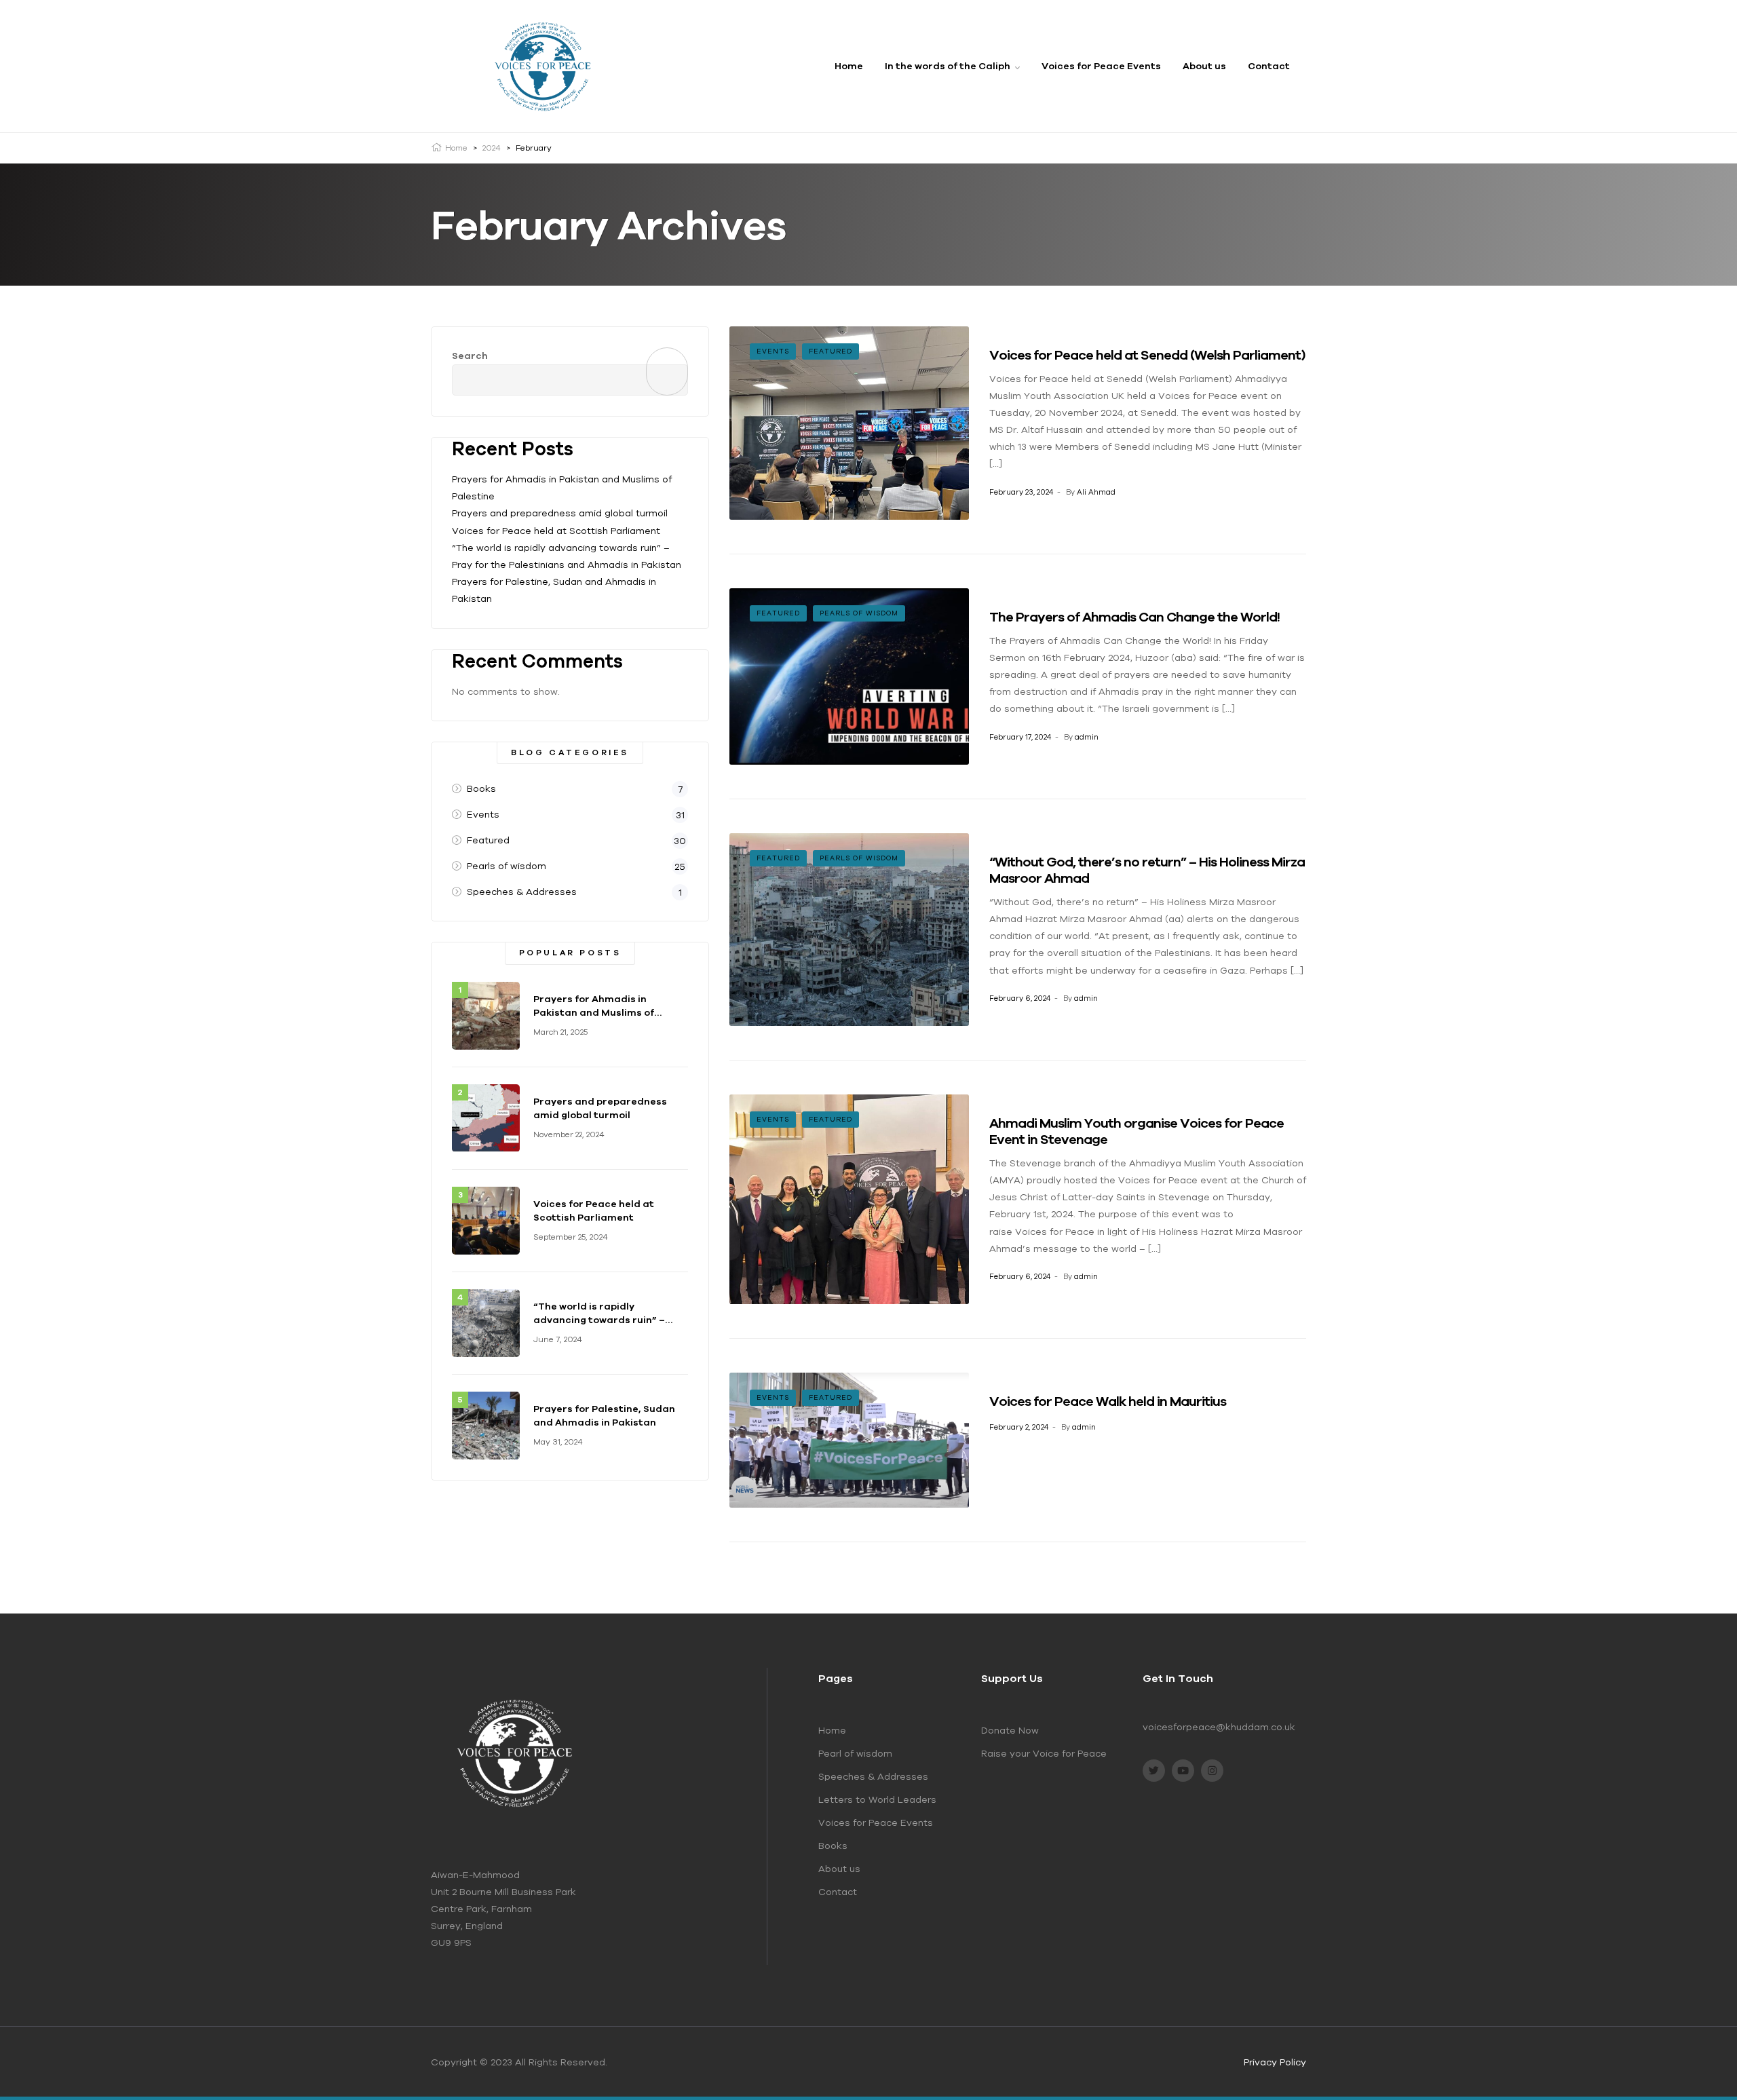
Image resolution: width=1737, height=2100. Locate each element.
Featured (831, 351)
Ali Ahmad (1096, 492)
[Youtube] (1183, 1771)
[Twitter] (1154, 1771)
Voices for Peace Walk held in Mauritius (1108, 1401)
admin (1087, 737)
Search (470, 356)
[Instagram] (1212, 1771)
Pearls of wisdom (859, 613)
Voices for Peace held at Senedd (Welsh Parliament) (1147, 355)
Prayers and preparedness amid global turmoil (560, 513)
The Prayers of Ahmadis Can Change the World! (1134, 616)
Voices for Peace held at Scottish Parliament (556, 531)
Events (773, 351)
